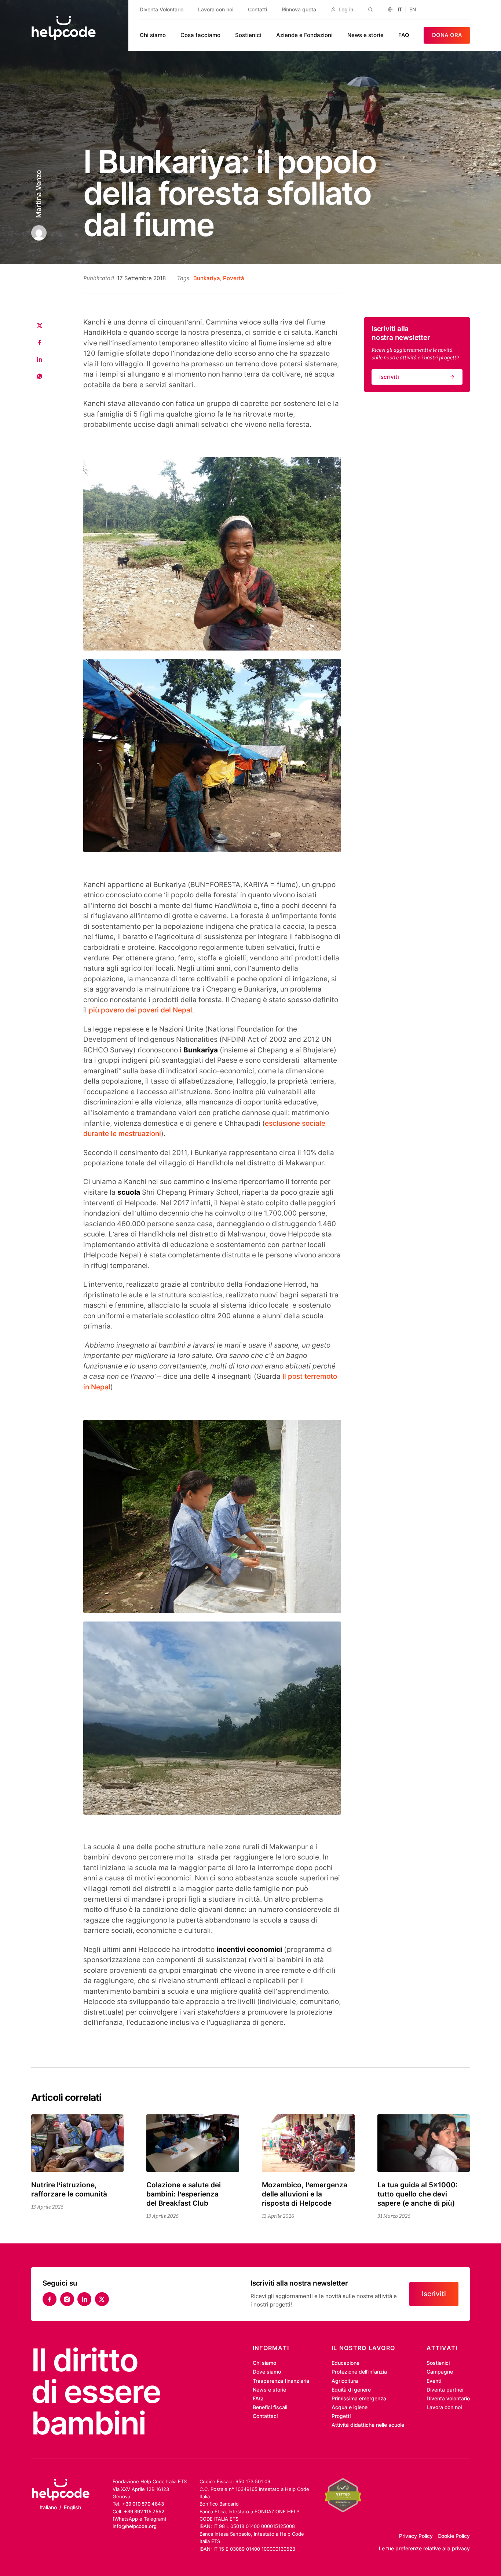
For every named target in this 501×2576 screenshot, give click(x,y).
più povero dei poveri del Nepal (140, 1010)
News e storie (365, 35)
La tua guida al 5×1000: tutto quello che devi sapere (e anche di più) (418, 2194)
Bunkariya (207, 278)
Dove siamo (267, 2372)
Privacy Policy (416, 2536)
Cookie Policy (454, 2536)
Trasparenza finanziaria (281, 2381)
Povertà (234, 278)
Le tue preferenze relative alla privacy (424, 2548)
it (400, 10)
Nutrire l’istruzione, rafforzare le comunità (69, 2190)
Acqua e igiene (350, 2407)
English (72, 2507)
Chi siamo (153, 35)
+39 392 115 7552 (144, 2511)
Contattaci (265, 2416)
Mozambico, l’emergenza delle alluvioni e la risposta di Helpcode (305, 2194)
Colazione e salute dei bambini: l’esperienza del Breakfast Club (184, 2194)
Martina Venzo (38, 194)
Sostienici (248, 35)
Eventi (434, 2381)
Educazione (345, 2363)
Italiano (48, 2507)
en (413, 10)
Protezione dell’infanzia (359, 2372)
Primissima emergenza (359, 2399)
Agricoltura (345, 2381)
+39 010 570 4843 (143, 2504)
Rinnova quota (299, 10)
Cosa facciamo (200, 35)
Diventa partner (445, 2390)
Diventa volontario (448, 2399)
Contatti (257, 10)
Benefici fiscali (270, 2407)
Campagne (440, 2372)
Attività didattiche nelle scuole (368, 2425)
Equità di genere (351, 2390)
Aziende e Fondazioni (304, 35)
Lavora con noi (216, 10)
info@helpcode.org (135, 2526)
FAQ (404, 35)
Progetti (341, 2416)
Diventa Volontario (162, 10)
